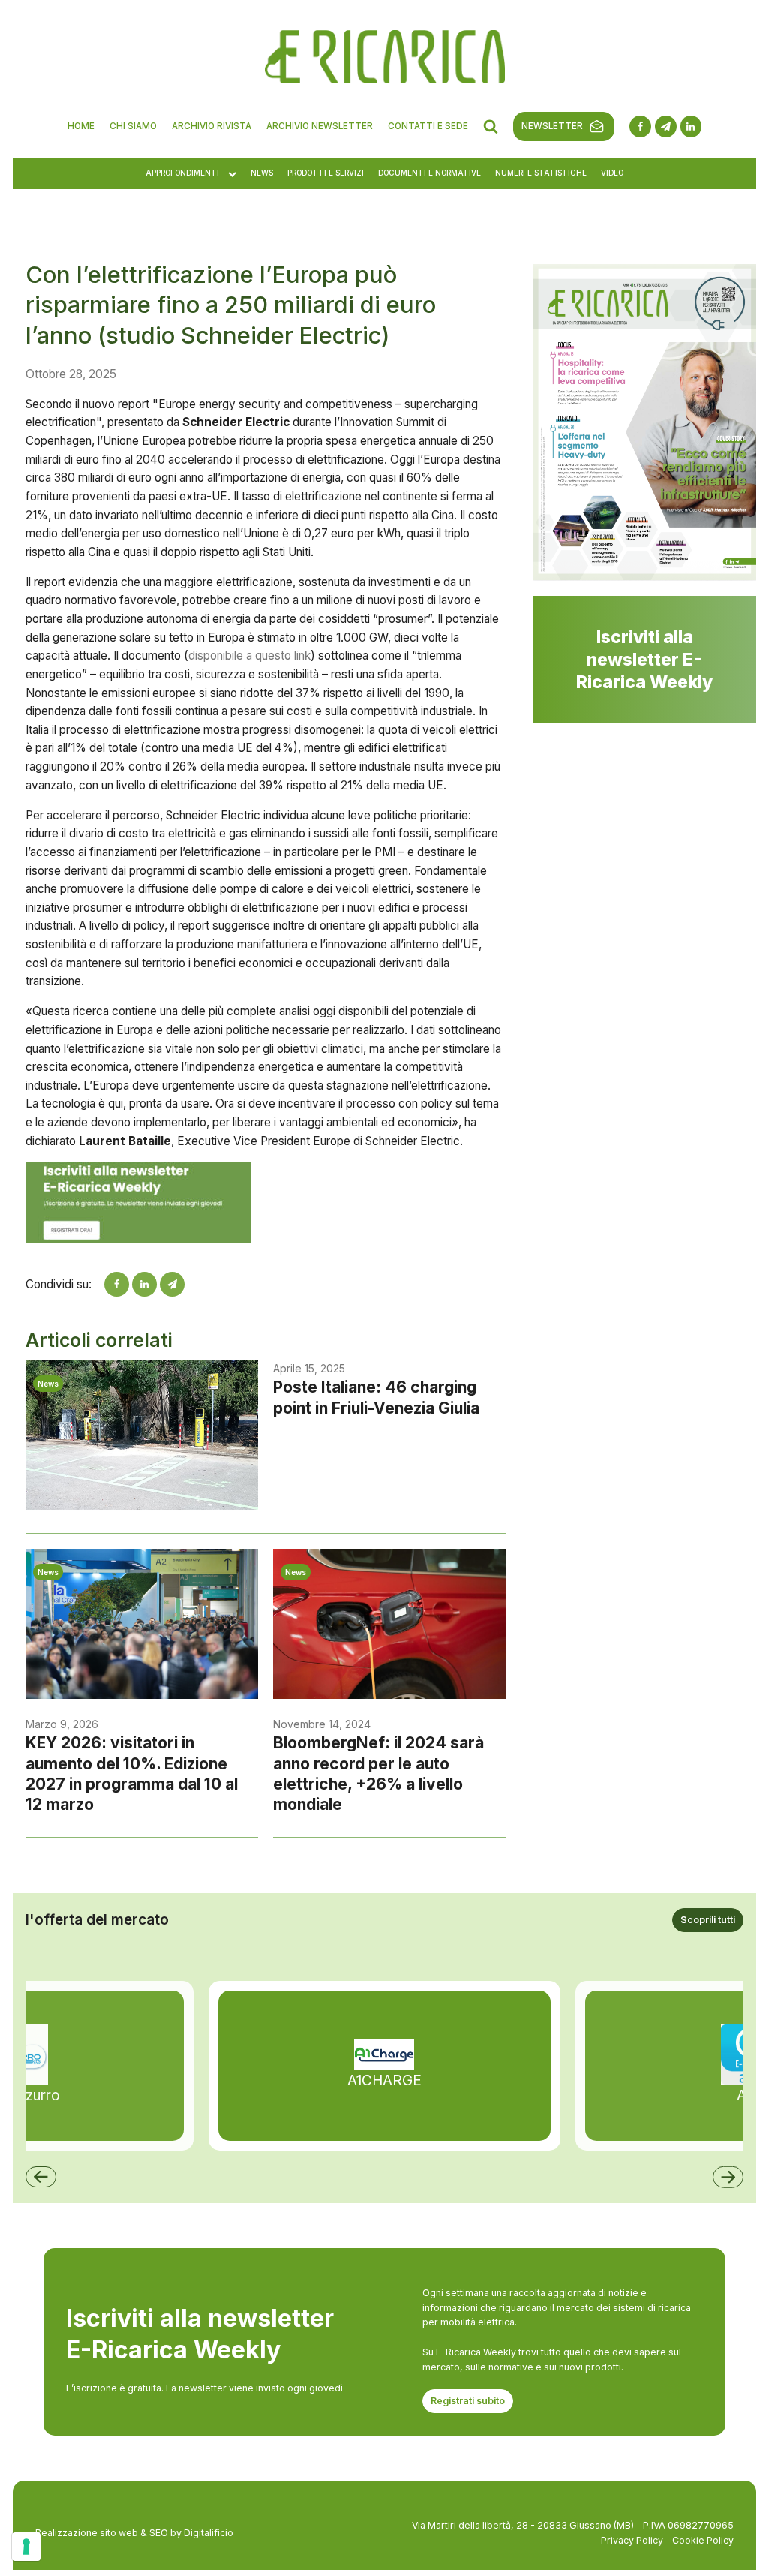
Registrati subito (468, 2401)
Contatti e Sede (428, 126)
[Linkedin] (144, 1284)
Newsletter (552, 126)
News (262, 173)
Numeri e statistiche (541, 173)
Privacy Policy (632, 2540)
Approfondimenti (182, 173)
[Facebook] (117, 1284)
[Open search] (491, 126)
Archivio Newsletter (320, 126)
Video (612, 173)
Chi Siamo (133, 126)
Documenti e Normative (430, 173)
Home (81, 126)
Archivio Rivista (212, 126)
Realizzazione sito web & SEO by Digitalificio (134, 2533)
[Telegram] (172, 1284)
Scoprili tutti (708, 1920)
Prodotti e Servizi (326, 173)
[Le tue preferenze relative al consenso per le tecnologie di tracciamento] (26, 2547)
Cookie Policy (703, 2540)
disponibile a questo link (249, 655)
